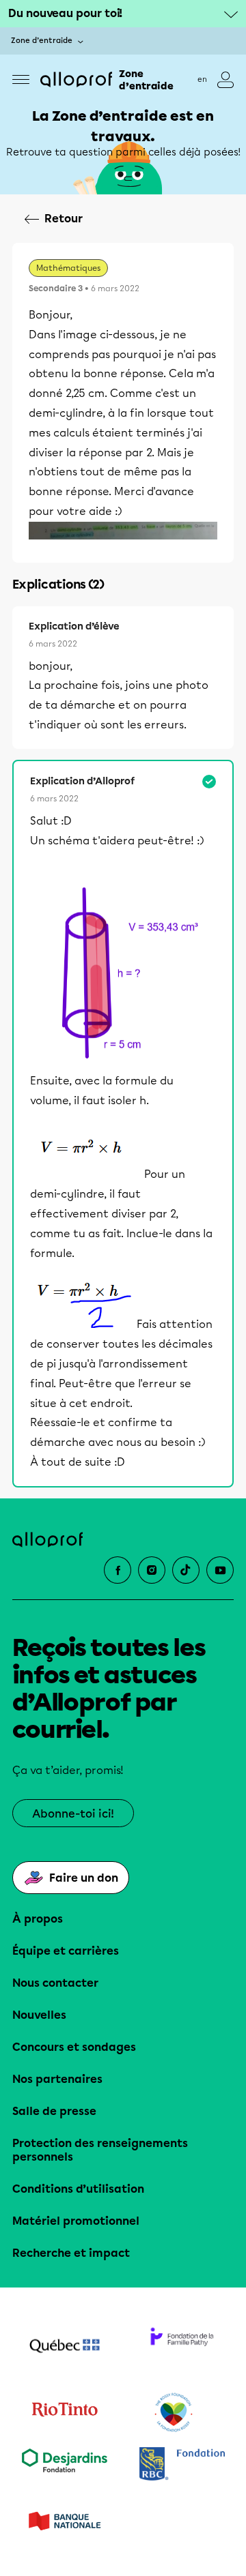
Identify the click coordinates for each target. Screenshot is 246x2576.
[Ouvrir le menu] (21, 79)
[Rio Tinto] (64, 2413)
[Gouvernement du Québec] (64, 2348)
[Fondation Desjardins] (64, 2465)
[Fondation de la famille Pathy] (182, 2348)
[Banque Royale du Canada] (182, 2465)
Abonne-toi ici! (73, 1814)
